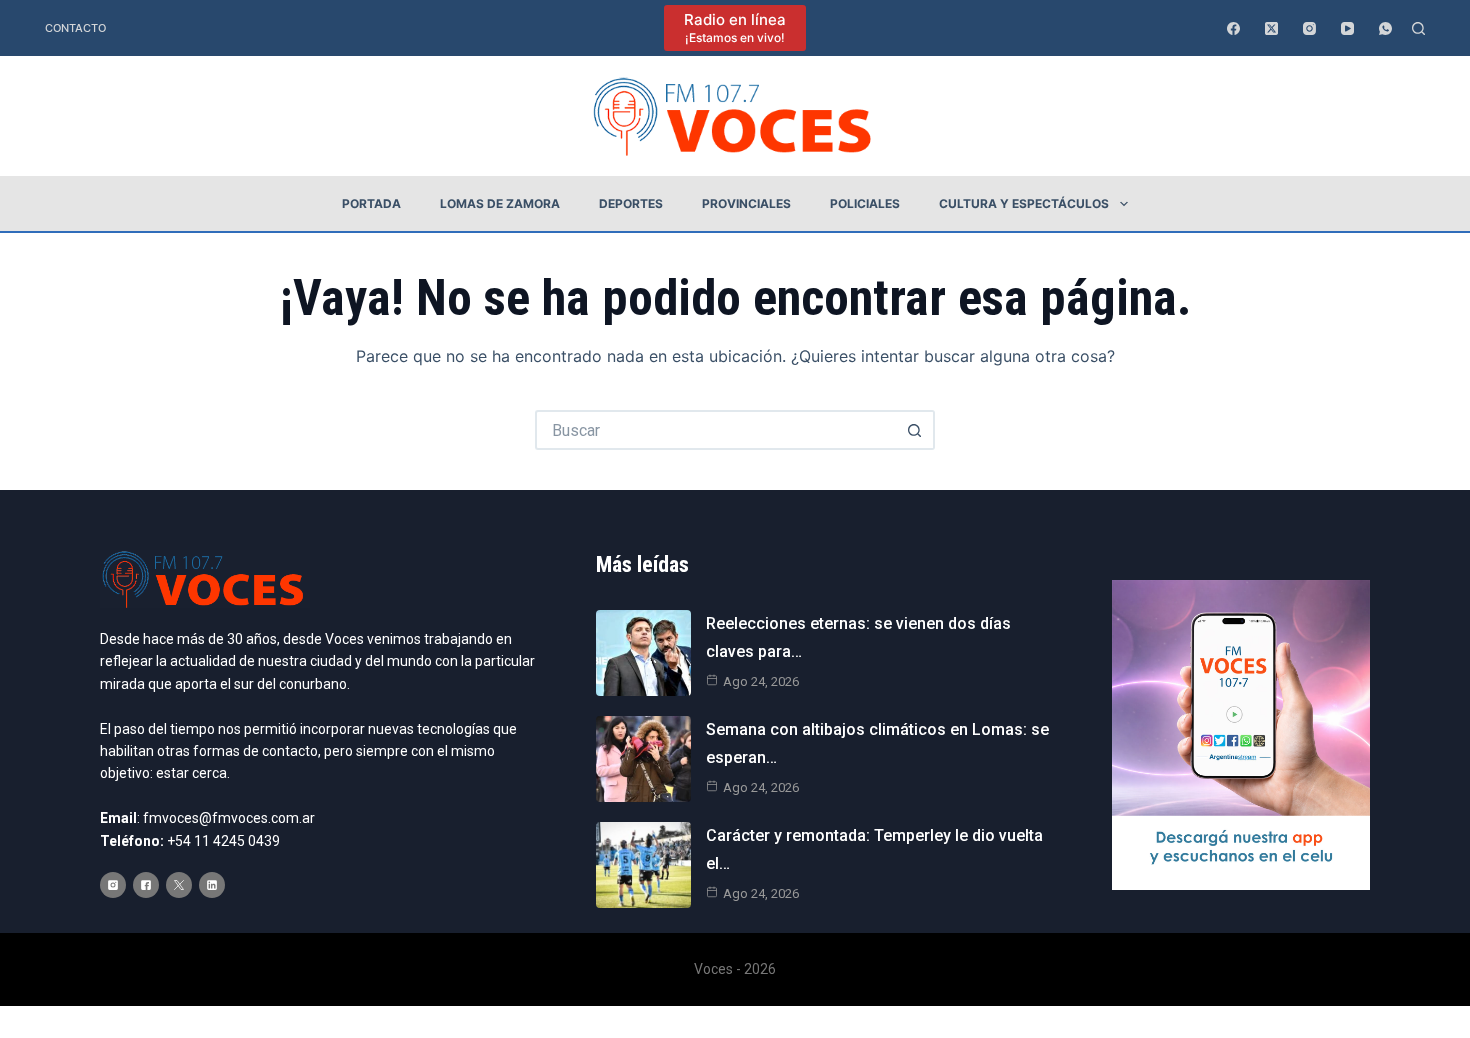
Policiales (865, 203)
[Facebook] (1233, 28)
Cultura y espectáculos (1024, 203)
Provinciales (746, 203)
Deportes (631, 203)
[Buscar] (1418, 28)
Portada (371, 203)
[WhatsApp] (1385, 28)
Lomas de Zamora (500, 203)
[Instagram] (1309, 28)
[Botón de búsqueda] (915, 430)
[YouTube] (1347, 28)
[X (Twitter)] (1271, 28)
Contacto (75, 28)
